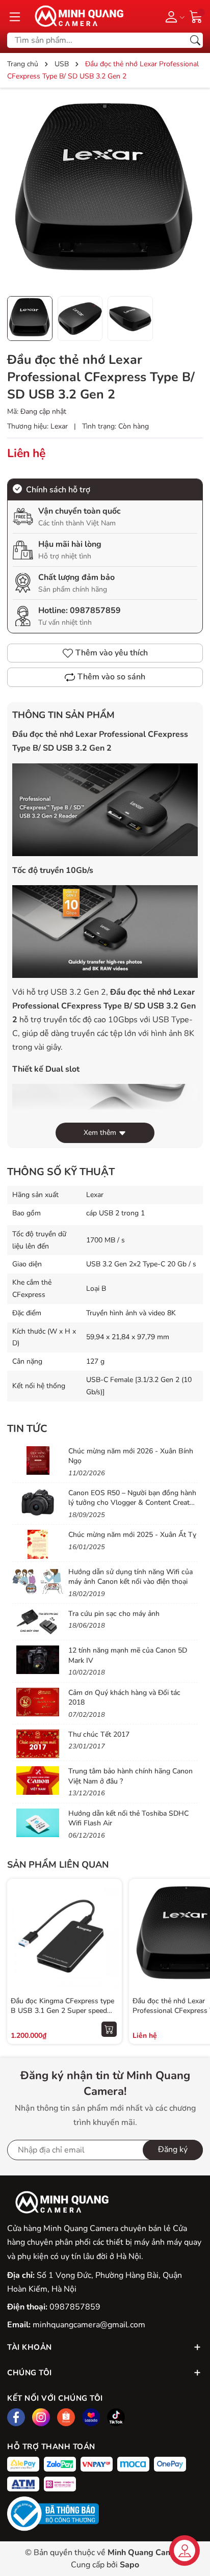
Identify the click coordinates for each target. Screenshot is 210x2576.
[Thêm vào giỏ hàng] (109, 2029)
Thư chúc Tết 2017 (99, 1734)
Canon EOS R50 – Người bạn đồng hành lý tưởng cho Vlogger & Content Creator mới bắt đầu (132, 1503)
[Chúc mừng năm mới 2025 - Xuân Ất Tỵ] (38, 1544)
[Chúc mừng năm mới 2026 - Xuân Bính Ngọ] (38, 1460)
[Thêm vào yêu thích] (109, 1936)
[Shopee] (66, 2417)
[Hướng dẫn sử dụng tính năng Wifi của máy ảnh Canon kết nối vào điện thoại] (38, 1581)
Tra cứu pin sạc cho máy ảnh (114, 1614)
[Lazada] (91, 2417)
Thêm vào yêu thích (112, 653)
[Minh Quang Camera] (75, 16)
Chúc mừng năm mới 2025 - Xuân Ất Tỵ (132, 1535)
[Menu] (15, 16)
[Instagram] (41, 2417)
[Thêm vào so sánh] (109, 1957)
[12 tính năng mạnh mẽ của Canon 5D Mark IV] (38, 1660)
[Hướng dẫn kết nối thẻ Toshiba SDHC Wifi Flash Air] (38, 1823)
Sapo (129, 2565)
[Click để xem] (105, 193)
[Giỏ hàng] (196, 16)
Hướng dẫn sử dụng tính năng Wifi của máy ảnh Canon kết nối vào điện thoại (130, 1577)
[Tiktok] (116, 2417)
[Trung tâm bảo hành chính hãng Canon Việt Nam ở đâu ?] (38, 1781)
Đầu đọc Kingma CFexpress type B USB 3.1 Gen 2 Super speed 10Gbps (62, 2011)
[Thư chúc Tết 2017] (38, 1744)
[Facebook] (16, 2417)
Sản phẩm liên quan (58, 1865)
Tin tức (27, 1429)
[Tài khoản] (173, 16)
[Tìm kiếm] (195, 40)
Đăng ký (173, 2149)
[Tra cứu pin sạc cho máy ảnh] (38, 1623)
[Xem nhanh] (109, 1915)
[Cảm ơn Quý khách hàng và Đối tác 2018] (38, 1702)
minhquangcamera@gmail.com (89, 2325)
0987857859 (95, 610)
